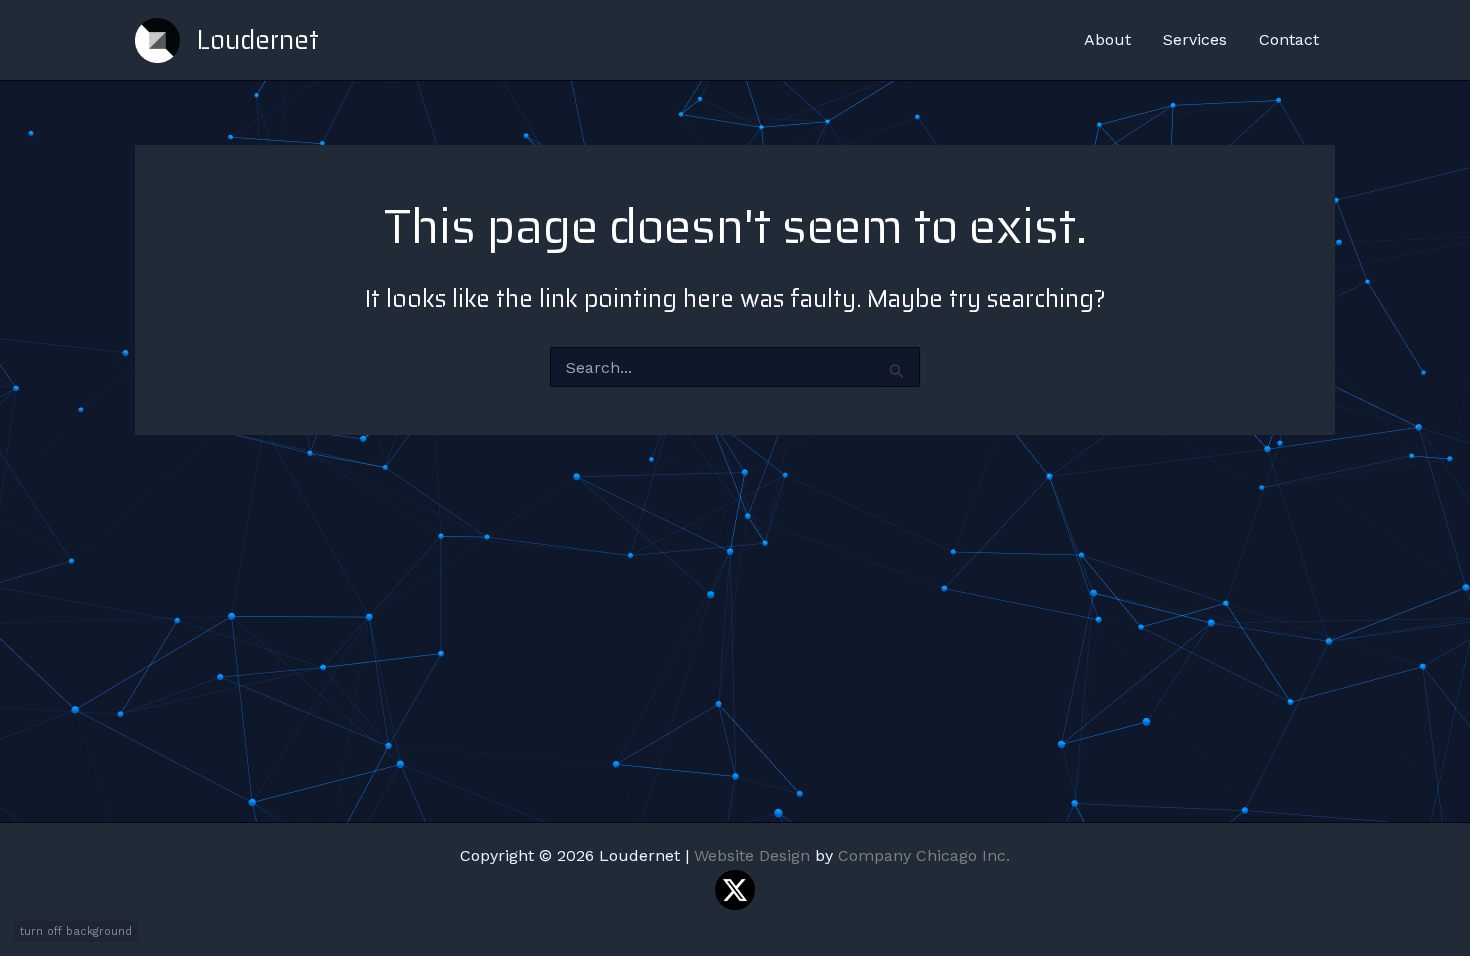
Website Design (752, 855)
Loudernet (257, 39)
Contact (1289, 39)
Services (1195, 39)
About (1107, 39)
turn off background (76, 931)
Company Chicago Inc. (924, 855)
